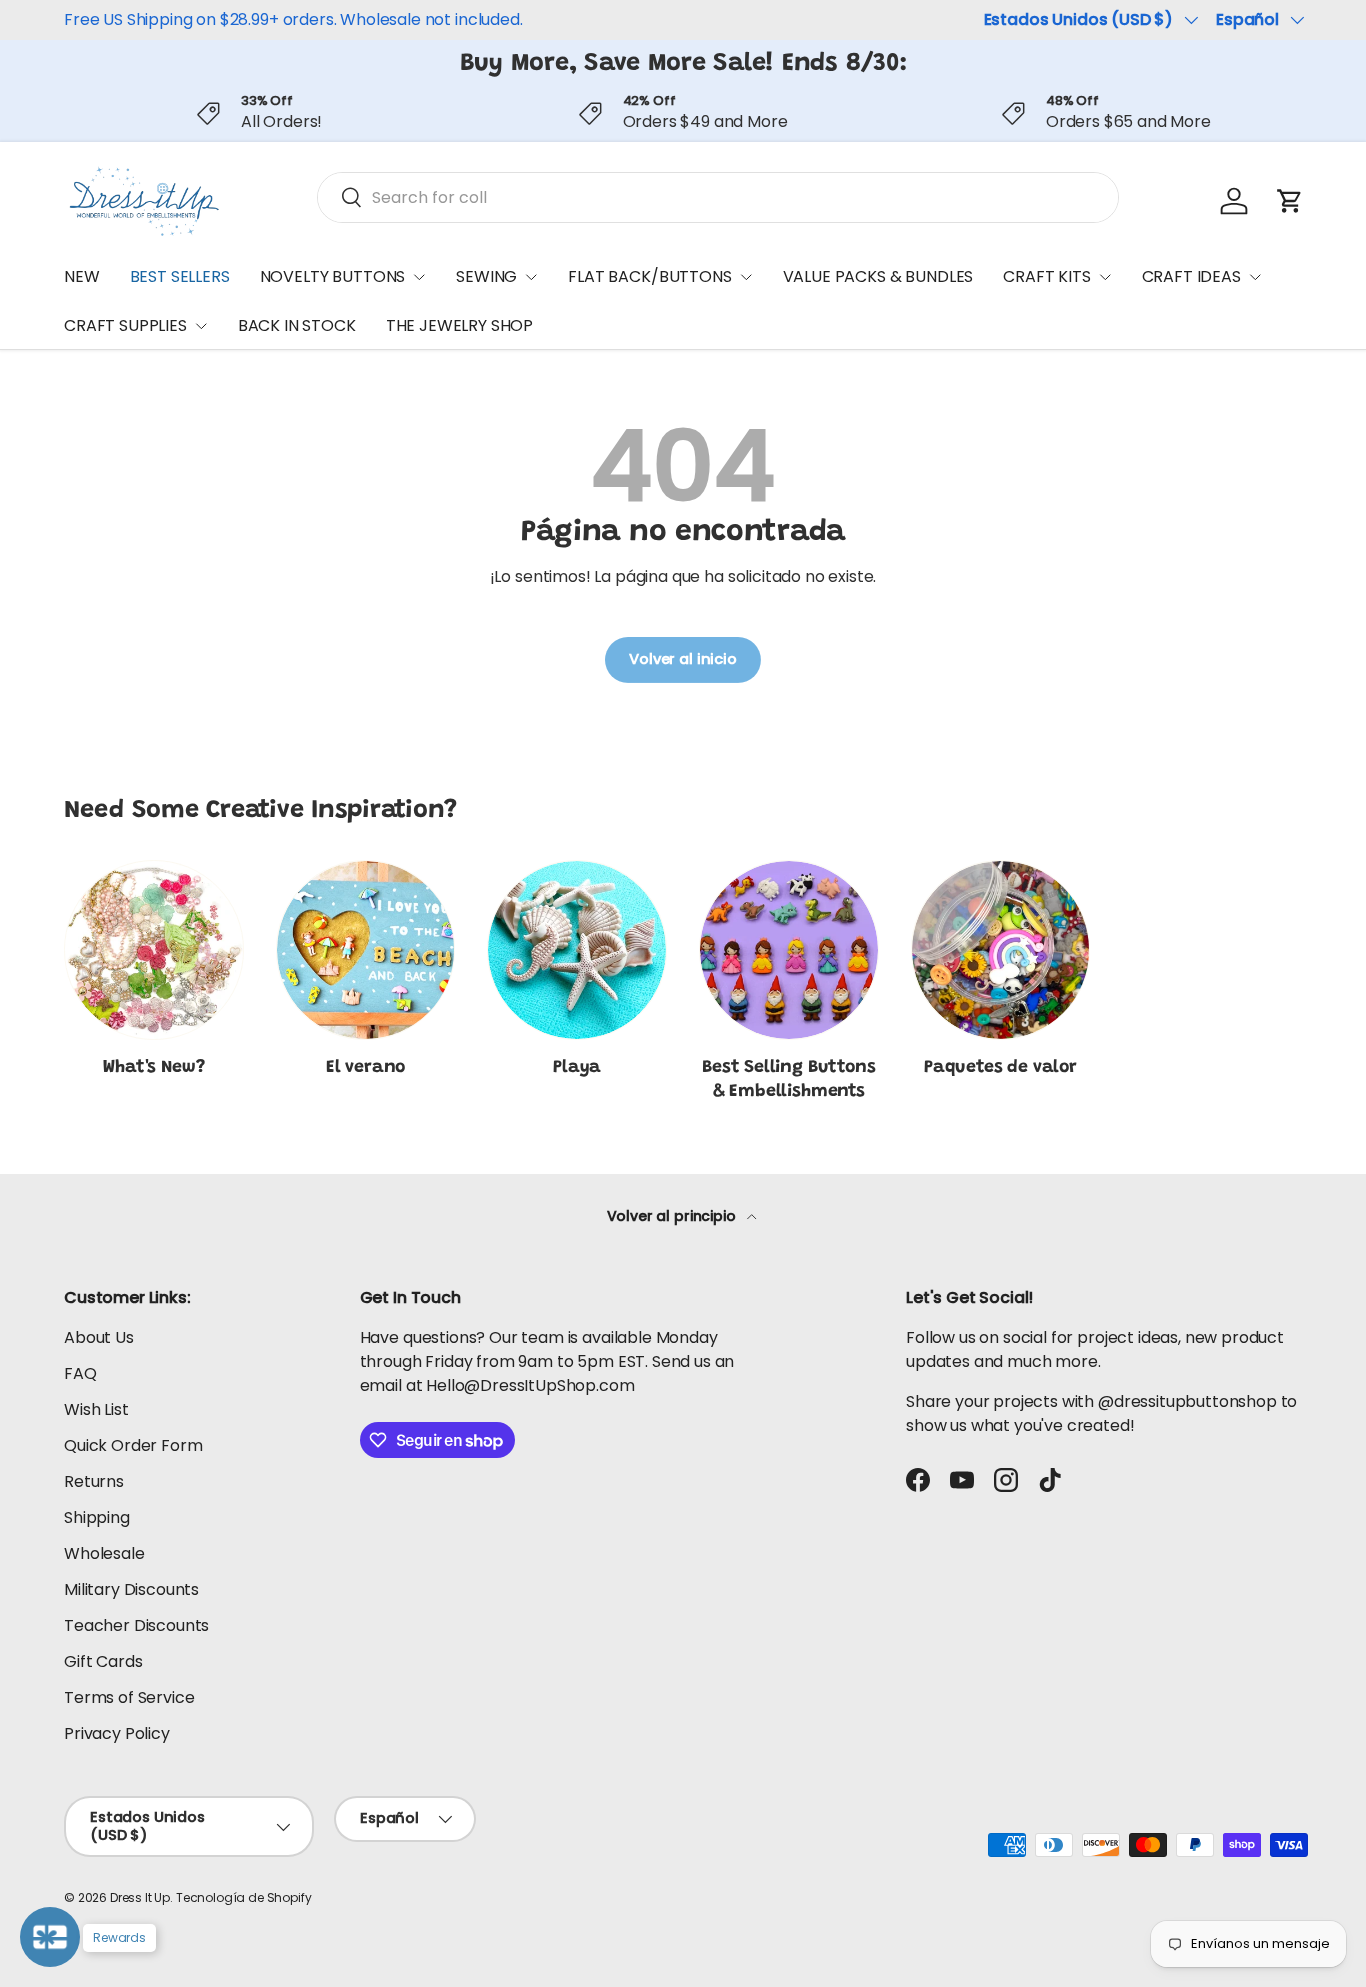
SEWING (486, 276)
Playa (577, 1068)
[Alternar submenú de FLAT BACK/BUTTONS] (746, 277)
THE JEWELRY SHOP (459, 325)
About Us (99, 1337)
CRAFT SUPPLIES (125, 325)
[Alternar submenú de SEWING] (531, 277)
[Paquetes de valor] (1001, 950)
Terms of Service (129, 1697)
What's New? (153, 1068)
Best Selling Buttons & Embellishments (788, 1080)
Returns (94, 1481)
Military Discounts (131, 1589)
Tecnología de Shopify (244, 1897)
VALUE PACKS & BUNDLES (878, 276)
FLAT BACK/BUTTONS (649, 276)
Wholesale (104, 1553)
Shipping (97, 1517)
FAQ (80, 1373)
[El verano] (366, 950)
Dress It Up (140, 1897)
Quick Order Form (133, 1445)
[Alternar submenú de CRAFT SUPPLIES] (201, 326)
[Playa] (577, 950)
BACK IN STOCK (297, 325)
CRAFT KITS (1046, 276)
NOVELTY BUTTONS (333, 276)
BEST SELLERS (180, 276)
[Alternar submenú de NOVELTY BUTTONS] (419, 277)
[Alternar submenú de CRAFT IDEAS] (1255, 277)
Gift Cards (103, 1661)
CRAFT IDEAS (1191, 276)
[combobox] (718, 197)
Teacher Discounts (136, 1625)
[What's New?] (154, 950)
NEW (82, 276)
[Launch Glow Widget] (50, 1937)
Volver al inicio (682, 659)
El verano (365, 1068)
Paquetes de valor (1000, 1068)
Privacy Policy (117, 1733)
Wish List (96, 1409)
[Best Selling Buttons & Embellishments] (789, 950)
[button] (1290, 201)
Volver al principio (673, 1216)
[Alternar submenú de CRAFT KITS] (1105, 277)
